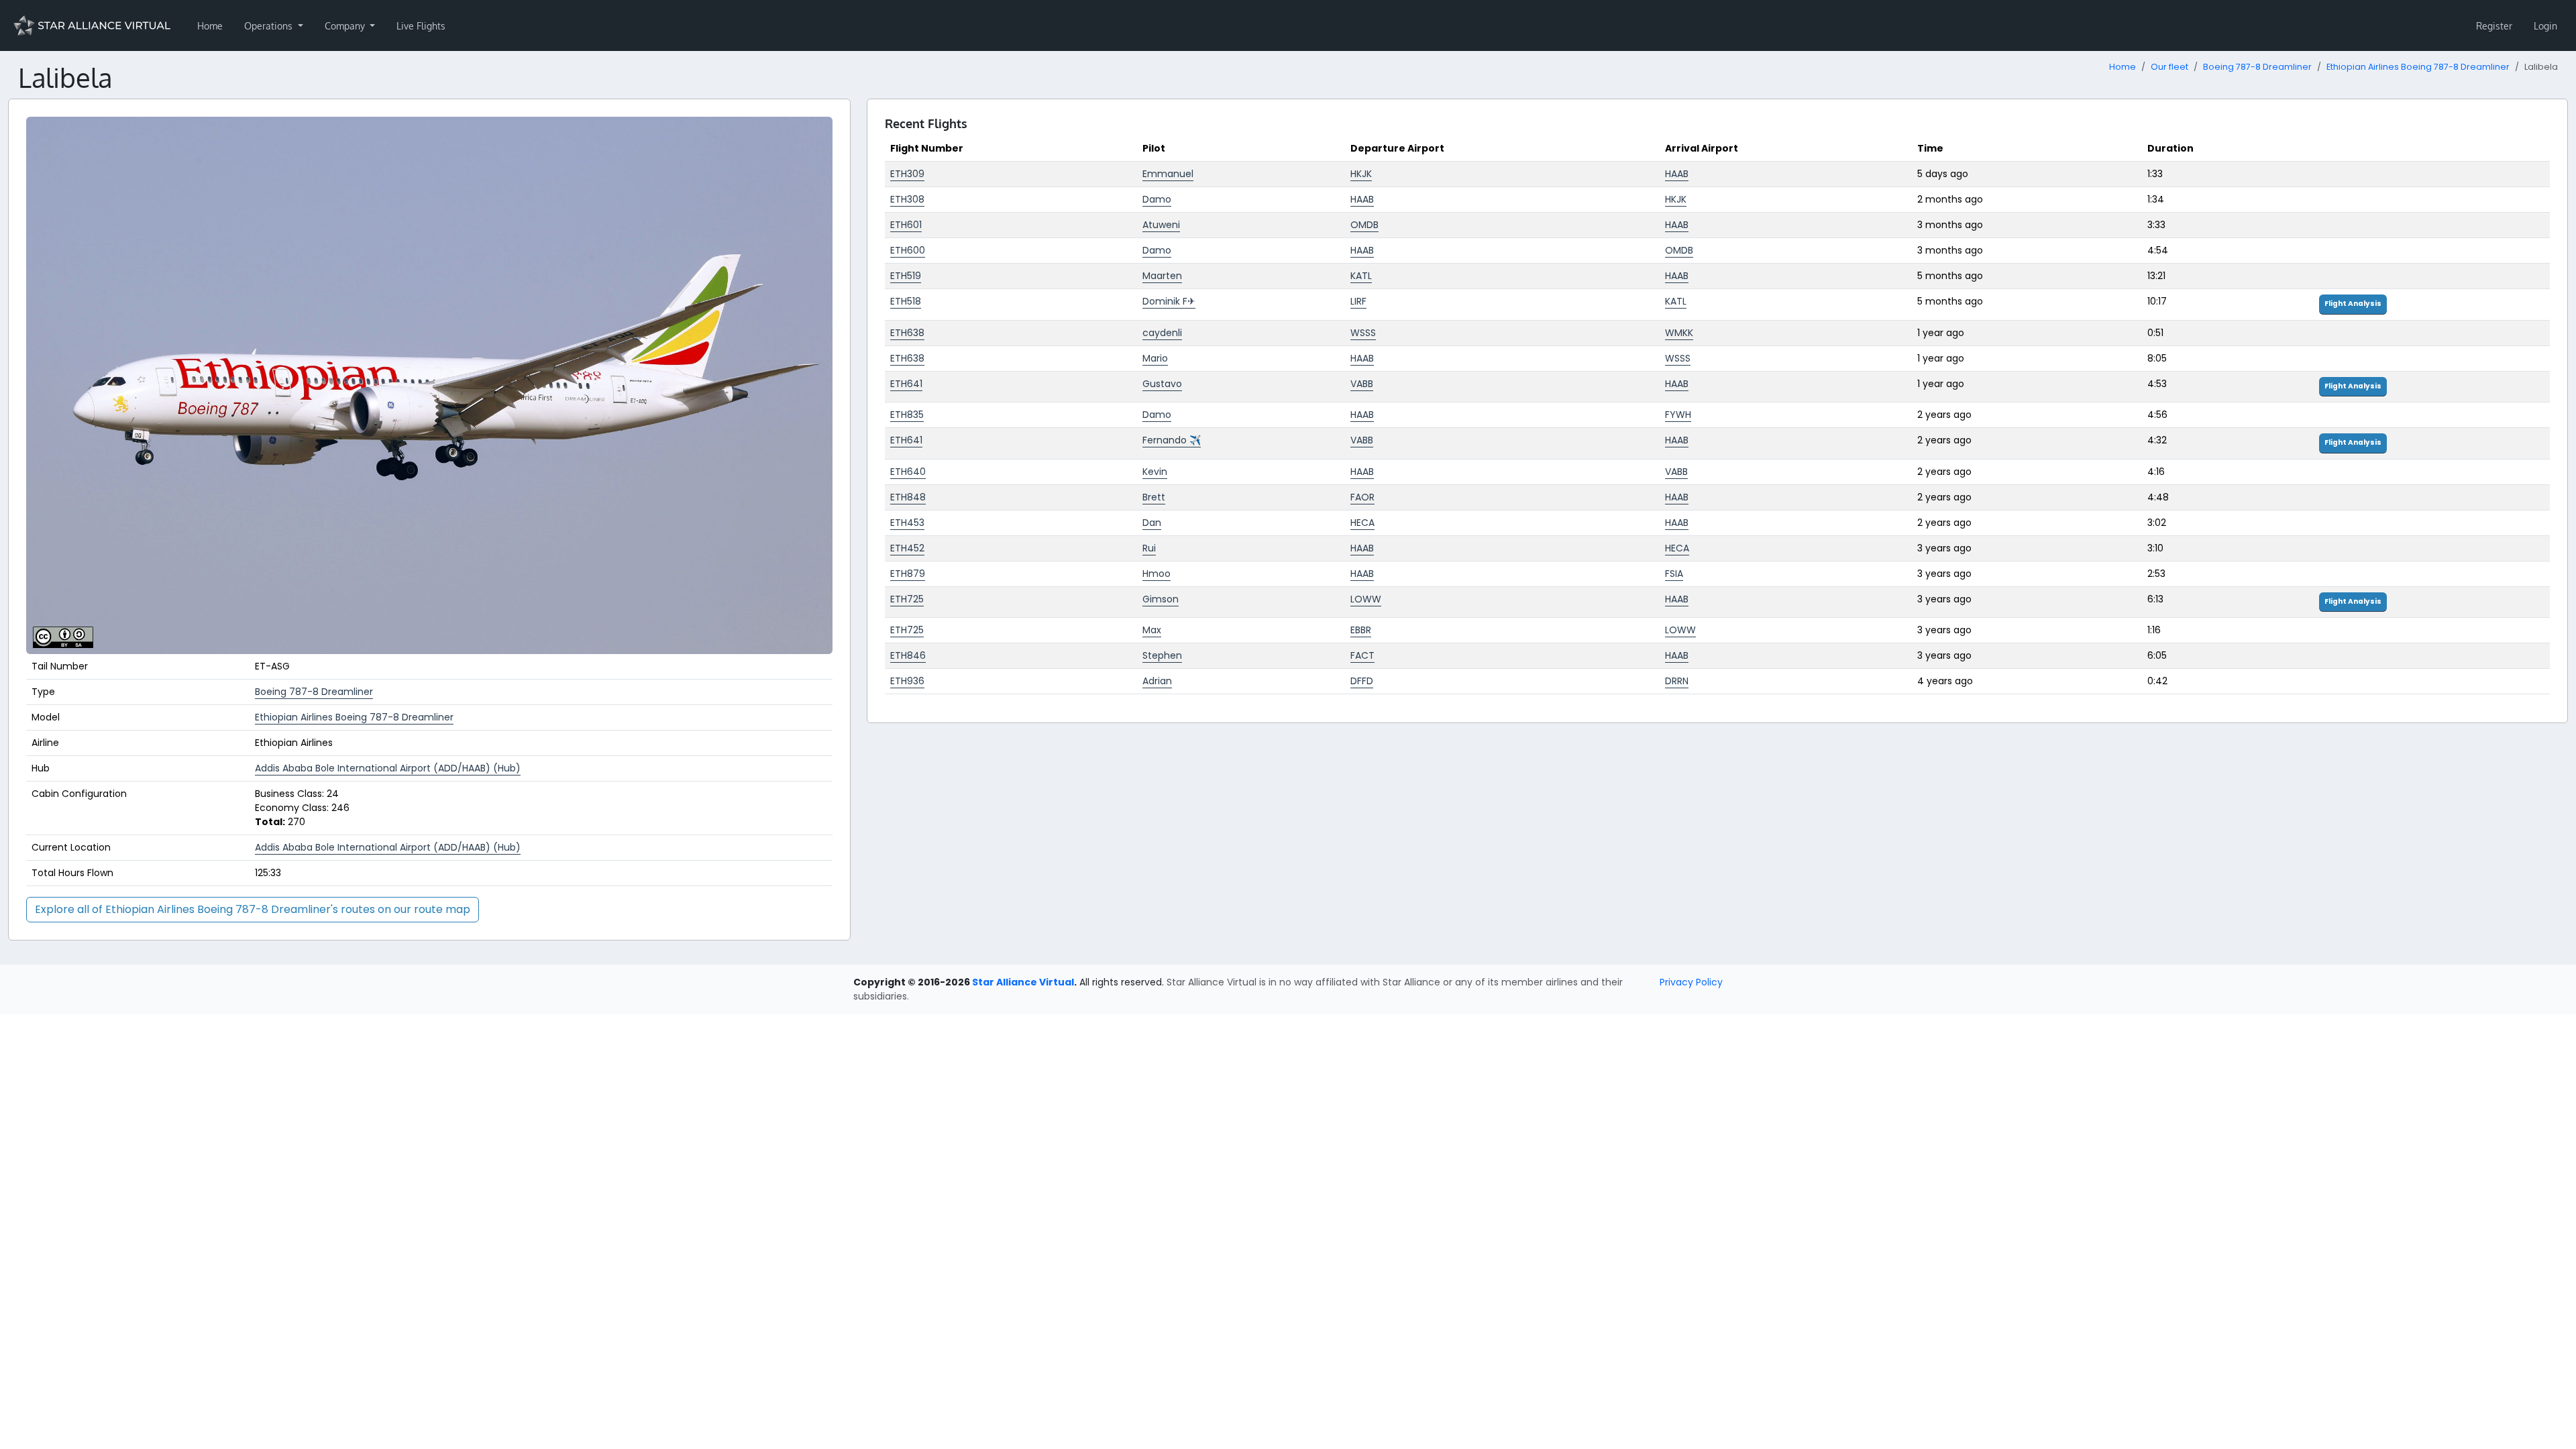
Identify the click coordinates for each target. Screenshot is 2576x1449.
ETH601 (906, 225)
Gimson (1161, 599)
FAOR (1362, 497)
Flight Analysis (2353, 304)
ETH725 (907, 599)
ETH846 (908, 655)
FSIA (1674, 574)
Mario (1155, 358)
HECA (1362, 523)
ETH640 (908, 472)
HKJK (1361, 174)
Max (1152, 630)
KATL (1361, 276)
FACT (1362, 655)
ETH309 (907, 174)
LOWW (1366, 599)
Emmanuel (1168, 174)
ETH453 (907, 523)
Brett (1154, 497)
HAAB (1677, 174)
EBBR (1361, 630)
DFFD (1362, 681)
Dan (1152, 523)
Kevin (1155, 472)
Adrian (1157, 681)
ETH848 (908, 497)
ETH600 (908, 250)
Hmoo (1157, 574)
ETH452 (907, 548)
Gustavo (1162, 384)
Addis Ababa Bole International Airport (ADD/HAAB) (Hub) (388, 768)
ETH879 (908, 574)
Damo (1157, 199)
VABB (1362, 384)
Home (210, 26)
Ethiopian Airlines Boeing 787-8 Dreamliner (2418, 67)
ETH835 (907, 415)
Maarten (1162, 276)
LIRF (1358, 301)
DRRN (1677, 681)
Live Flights (421, 26)
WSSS (1363, 333)
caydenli (1162, 333)
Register (2494, 26)
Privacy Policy (1691, 982)
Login (2545, 26)
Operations (270, 26)
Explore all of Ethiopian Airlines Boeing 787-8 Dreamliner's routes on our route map (253, 909)
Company (346, 26)
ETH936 (907, 681)
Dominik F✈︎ (1169, 301)
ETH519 (906, 276)
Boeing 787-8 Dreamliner (2257, 67)
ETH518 (906, 301)
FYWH (1678, 415)
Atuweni (1161, 225)
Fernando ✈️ (1172, 440)
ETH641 (906, 384)
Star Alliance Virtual (1023, 982)
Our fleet (2169, 67)
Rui (1149, 548)
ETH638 (907, 333)
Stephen (1162, 655)
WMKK (1679, 333)
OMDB (1364, 225)
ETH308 (907, 199)
